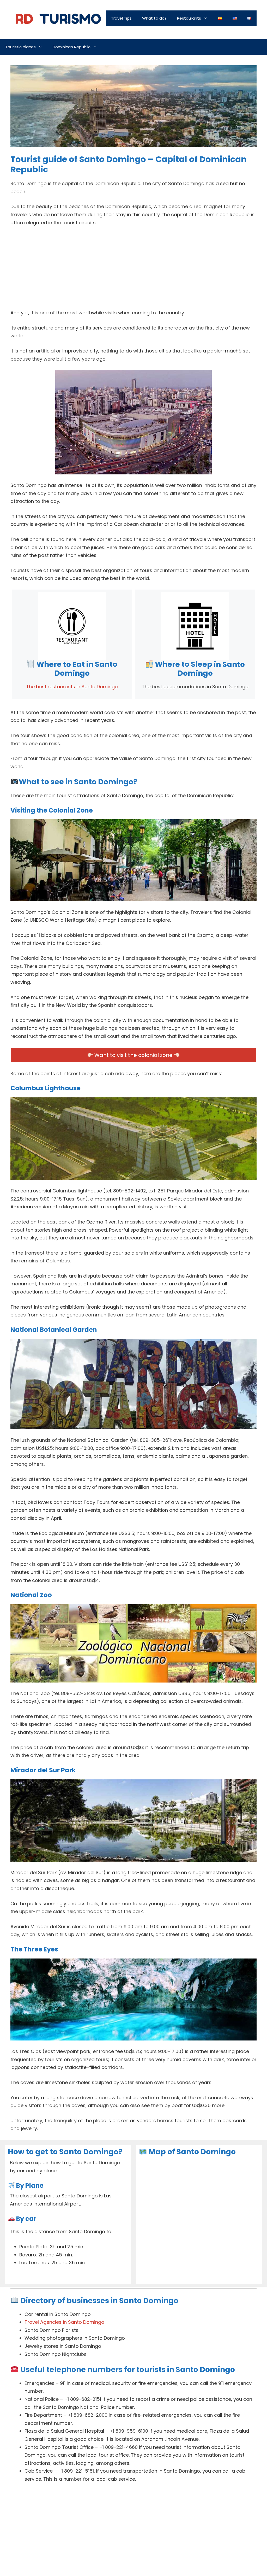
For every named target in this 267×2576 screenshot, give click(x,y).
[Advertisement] (133, 270)
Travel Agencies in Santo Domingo (64, 2322)
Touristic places (20, 47)
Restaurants (189, 18)
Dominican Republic (72, 47)
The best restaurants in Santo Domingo (72, 687)
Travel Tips (121, 18)
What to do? (154, 18)
